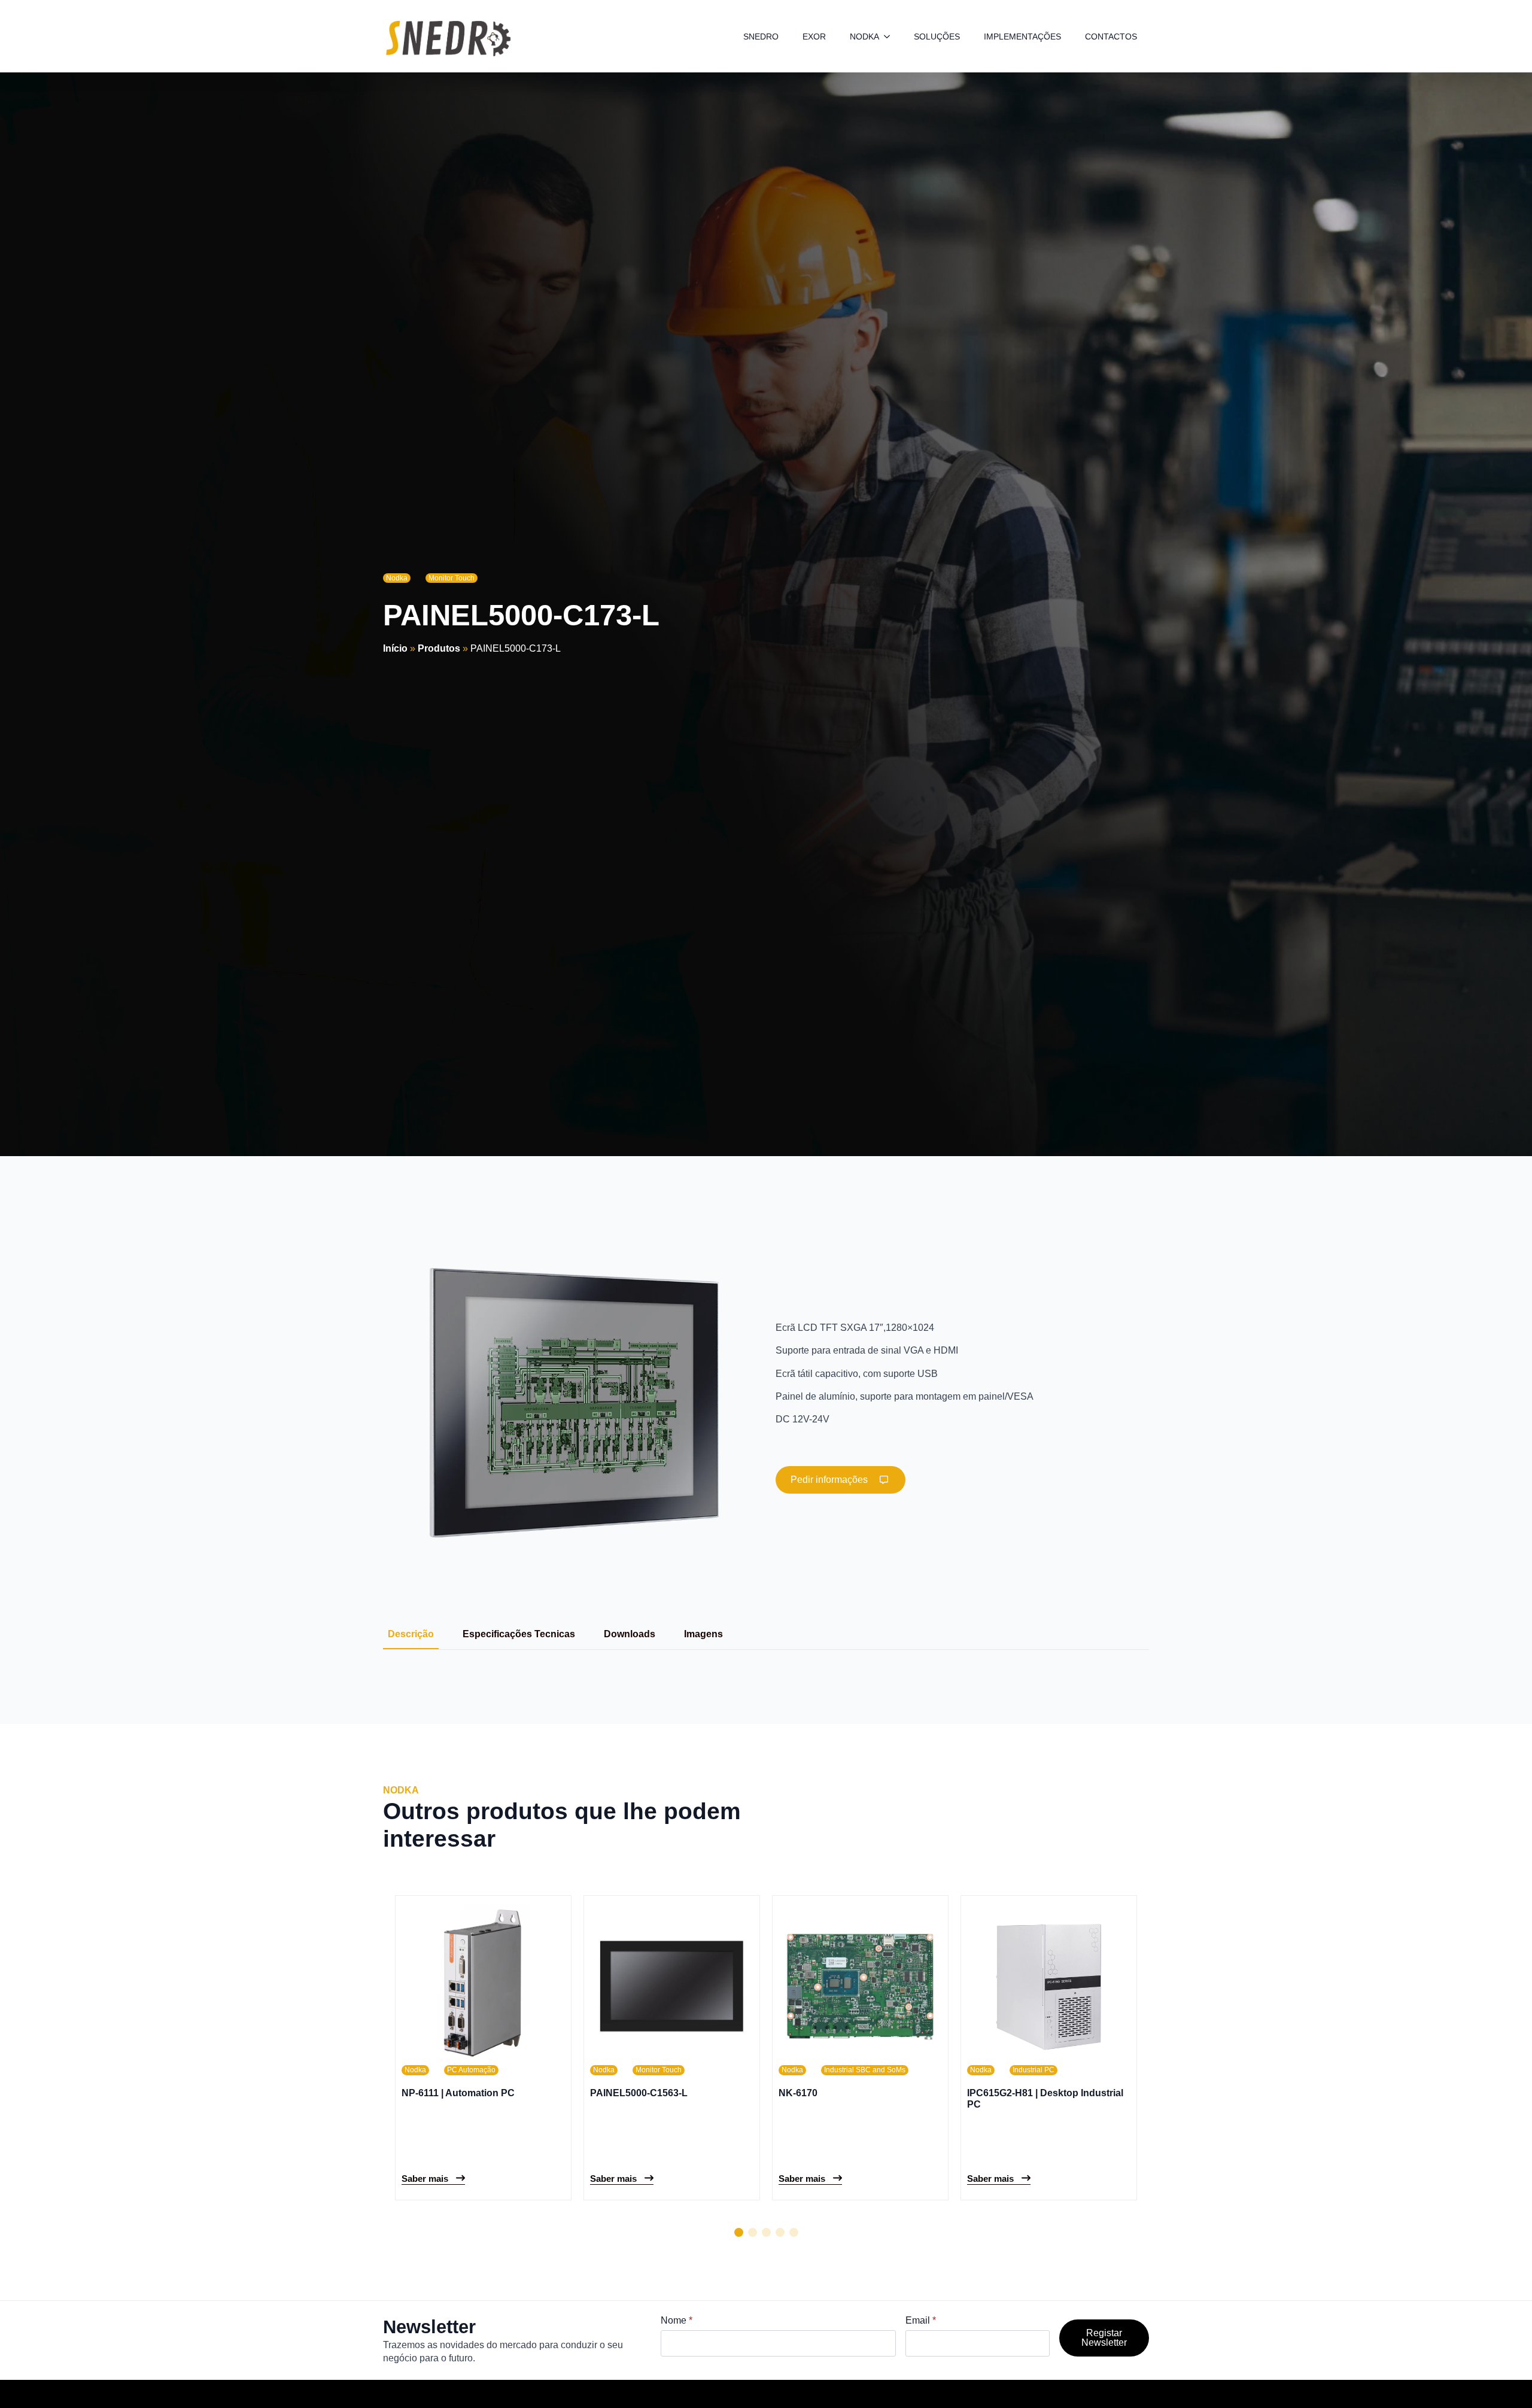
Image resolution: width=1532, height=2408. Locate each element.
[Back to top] (1502, 2378)
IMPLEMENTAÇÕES (1022, 37)
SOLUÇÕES (937, 37)
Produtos (439, 648)
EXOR (814, 37)
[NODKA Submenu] (890, 37)
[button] (739, 2232)
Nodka (397, 578)
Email (921, 2321)
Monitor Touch (452, 578)
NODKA (864, 37)
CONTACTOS (1111, 37)
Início (395, 648)
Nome (677, 2321)
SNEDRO (761, 37)
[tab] (411, 1634)
